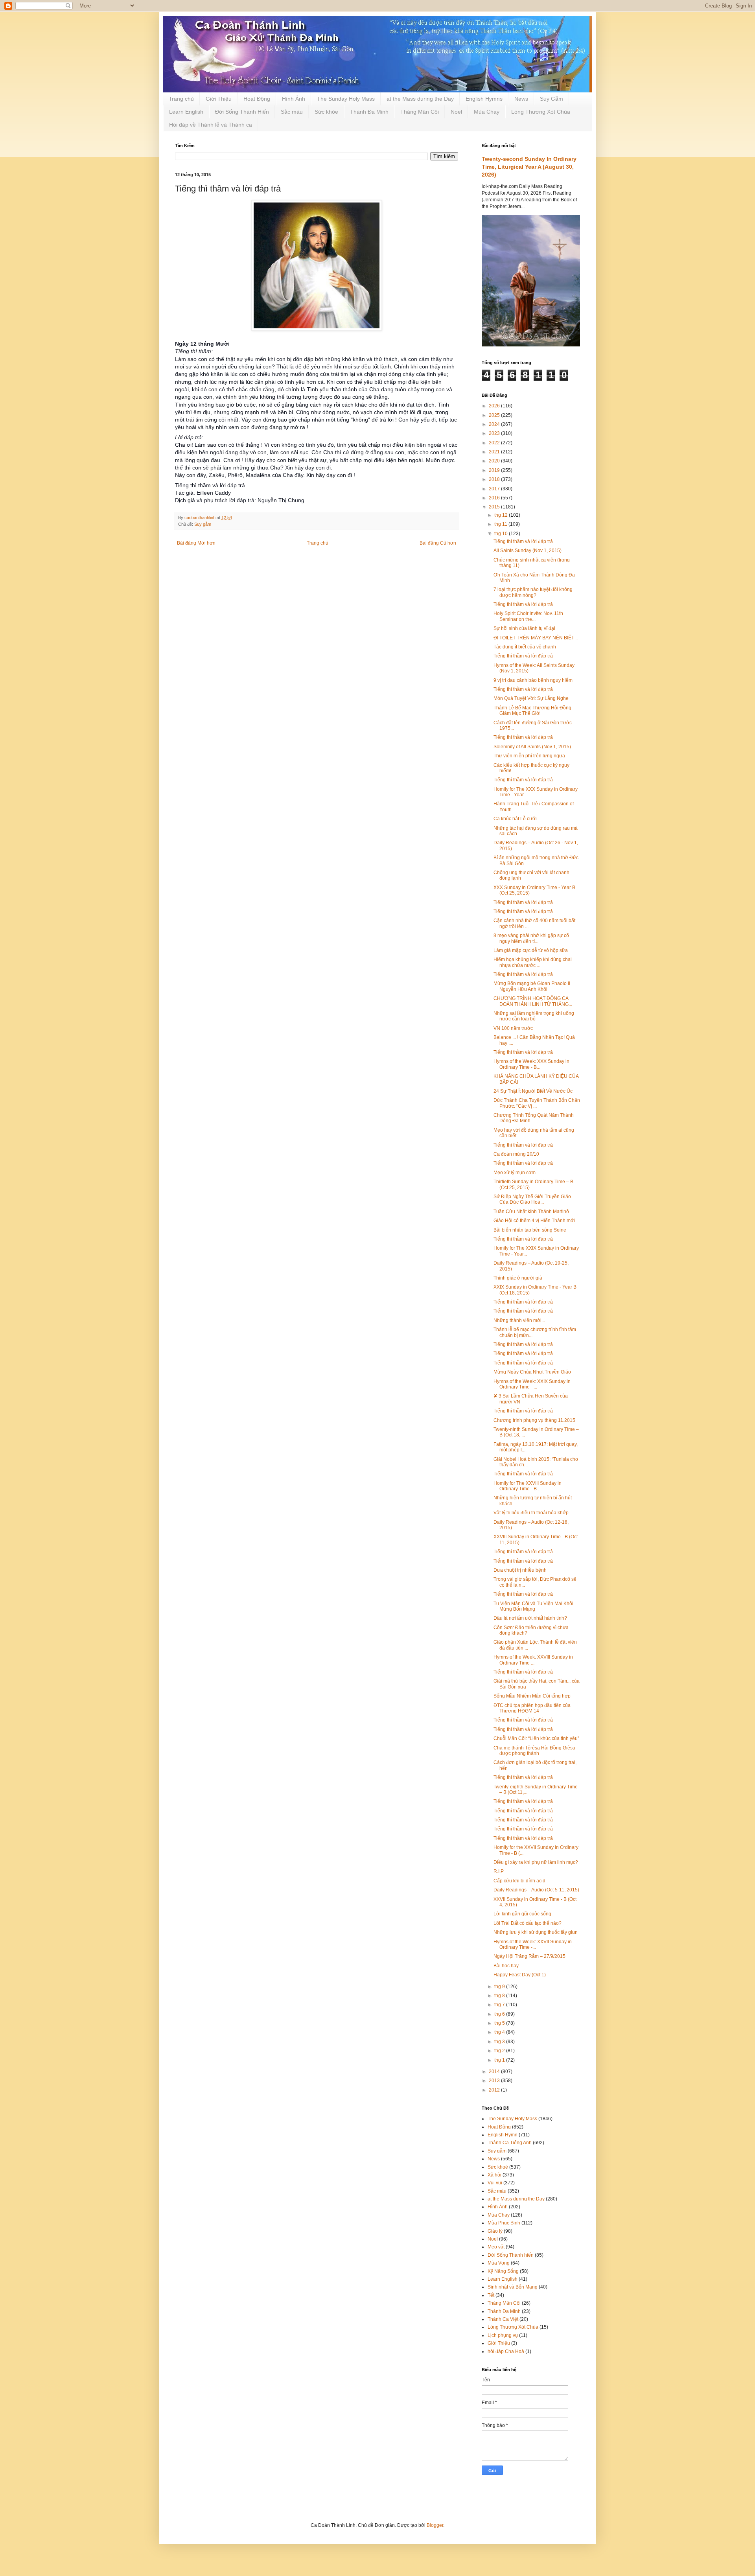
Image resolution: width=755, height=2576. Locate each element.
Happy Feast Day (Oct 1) (520, 1975)
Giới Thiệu (219, 99)
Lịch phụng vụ (503, 2335)
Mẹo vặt (496, 2247)
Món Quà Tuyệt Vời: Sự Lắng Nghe (531, 698)
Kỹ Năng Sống (503, 2271)
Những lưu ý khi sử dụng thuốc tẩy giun (536, 1932)
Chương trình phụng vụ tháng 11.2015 (534, 1420)
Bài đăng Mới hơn (196, 543)
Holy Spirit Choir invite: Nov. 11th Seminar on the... (528, 616)
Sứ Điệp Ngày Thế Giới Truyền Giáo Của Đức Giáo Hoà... (532, 1199)
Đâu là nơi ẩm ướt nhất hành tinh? (530, 1618)
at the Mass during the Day (420, 99)
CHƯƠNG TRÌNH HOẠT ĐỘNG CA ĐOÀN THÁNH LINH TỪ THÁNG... (533, 1001)
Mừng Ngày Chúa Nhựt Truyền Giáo (532, 1372)
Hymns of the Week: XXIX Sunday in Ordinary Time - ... (532, 1384)
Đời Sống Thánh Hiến (242, 112)
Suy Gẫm (552, 99)
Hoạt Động (257, 99)
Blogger (435, 2525)
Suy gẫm (203, 524)
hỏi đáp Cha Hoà (506, 2351)
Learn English (186, 112)
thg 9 (500, 1987)
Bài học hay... (508, 1966)
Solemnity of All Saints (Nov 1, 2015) (532, 747)
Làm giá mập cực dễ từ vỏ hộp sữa (531, 950)
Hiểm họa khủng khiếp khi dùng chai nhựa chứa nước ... (533, 962)
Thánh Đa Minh (369, 112)
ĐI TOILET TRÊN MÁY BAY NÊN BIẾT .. (536, 638)
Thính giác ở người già (518, 1278)
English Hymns (484, 99)
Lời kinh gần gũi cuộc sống (522, 1914)
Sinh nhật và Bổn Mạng (513, 2287)
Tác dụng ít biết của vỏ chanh (525, 647)
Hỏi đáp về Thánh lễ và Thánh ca (211, 125)
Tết (491, 2295)
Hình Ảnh (294, 99)
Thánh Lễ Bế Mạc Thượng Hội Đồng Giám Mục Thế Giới (532, 711)
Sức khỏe (326, 112)
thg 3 (500, 2042)
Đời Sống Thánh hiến (511, 2255)
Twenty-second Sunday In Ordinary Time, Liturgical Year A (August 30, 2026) (529, 167)
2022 (495, 443)
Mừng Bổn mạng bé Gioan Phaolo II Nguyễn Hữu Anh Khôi (532, 986)
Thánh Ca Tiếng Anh (510, 2143)
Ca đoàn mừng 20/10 (516, 1154)
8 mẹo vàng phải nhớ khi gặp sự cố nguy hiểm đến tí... (531, 938)
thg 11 (501, 524)
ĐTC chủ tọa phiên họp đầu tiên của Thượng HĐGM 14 (532, 1708)
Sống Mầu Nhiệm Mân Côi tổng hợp (532, 1696)
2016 (495, 498)
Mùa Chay (487, 112)
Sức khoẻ (498, 2167)
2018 (495, 479)
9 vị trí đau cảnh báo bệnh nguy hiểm (533, 680)
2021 (495, 452)
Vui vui (495, 2183)
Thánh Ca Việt (503, 2319)
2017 (495, 489)
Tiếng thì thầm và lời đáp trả (523, 541)
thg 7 (500, 2005)
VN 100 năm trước (513, 1028)
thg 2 (500, 2051)
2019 (495, 470)
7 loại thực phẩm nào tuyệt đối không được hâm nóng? (533, 592)
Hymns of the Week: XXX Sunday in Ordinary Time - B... (531, 1064)
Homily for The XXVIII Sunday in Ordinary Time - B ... (528, 1486)
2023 (495, 433)
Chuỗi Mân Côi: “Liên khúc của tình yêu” (536, 1738)
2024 (495, 424)
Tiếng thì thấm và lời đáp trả (523, 1811)
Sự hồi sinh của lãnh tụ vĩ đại (524, 628)
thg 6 (500, 2014)
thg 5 (500, 2023)
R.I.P (499, 1871)
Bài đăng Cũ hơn (438, 543)
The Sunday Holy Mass (346, 99)
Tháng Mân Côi (420, 112)
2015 (495, 507)
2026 (495, 406)
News (521, 99)
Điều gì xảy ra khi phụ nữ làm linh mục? (536, 1862)
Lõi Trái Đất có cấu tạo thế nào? (528, 1923)
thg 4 (500, 2032)
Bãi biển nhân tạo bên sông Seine (530, 1230)
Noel (456, 112)
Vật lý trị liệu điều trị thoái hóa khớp (531, 1513)
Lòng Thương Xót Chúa (541, 112)
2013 (495, 2081)
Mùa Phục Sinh (504, 2223)
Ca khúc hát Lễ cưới (515, 819)
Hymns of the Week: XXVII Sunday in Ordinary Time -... (533, 1944)
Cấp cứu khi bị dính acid (519, 1881)
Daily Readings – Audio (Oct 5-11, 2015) (536, 1890)
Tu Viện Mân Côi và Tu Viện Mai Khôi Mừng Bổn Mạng (533, 1606)
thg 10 (502, 534)
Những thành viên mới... (519, 1320)
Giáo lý (495, 2231)
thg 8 (500, 1996)
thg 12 (502, 515)
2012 (495, 2090)
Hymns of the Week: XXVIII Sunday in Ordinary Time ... (533, 1660)
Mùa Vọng (499, 2263)
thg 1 (500, 2060)
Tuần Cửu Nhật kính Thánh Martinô (531, 1212)
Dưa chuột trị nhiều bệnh (520, 1570)
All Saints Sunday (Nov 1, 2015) (528, 551)
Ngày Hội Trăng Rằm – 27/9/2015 (529, 1956)
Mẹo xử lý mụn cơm (515, 1173)
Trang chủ (181, 99)
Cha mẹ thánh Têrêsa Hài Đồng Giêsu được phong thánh (534, 1751)
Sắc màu (292, 112)
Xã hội (494, 2175)
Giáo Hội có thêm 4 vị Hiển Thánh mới (534, 1221)
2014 (495, 2071)
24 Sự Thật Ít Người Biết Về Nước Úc (533, 1091)
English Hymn (503, 2135)
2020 (495, 461)
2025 (495, 415)
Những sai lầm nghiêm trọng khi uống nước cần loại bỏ (534, 1016)
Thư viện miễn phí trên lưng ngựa (529, 756)
